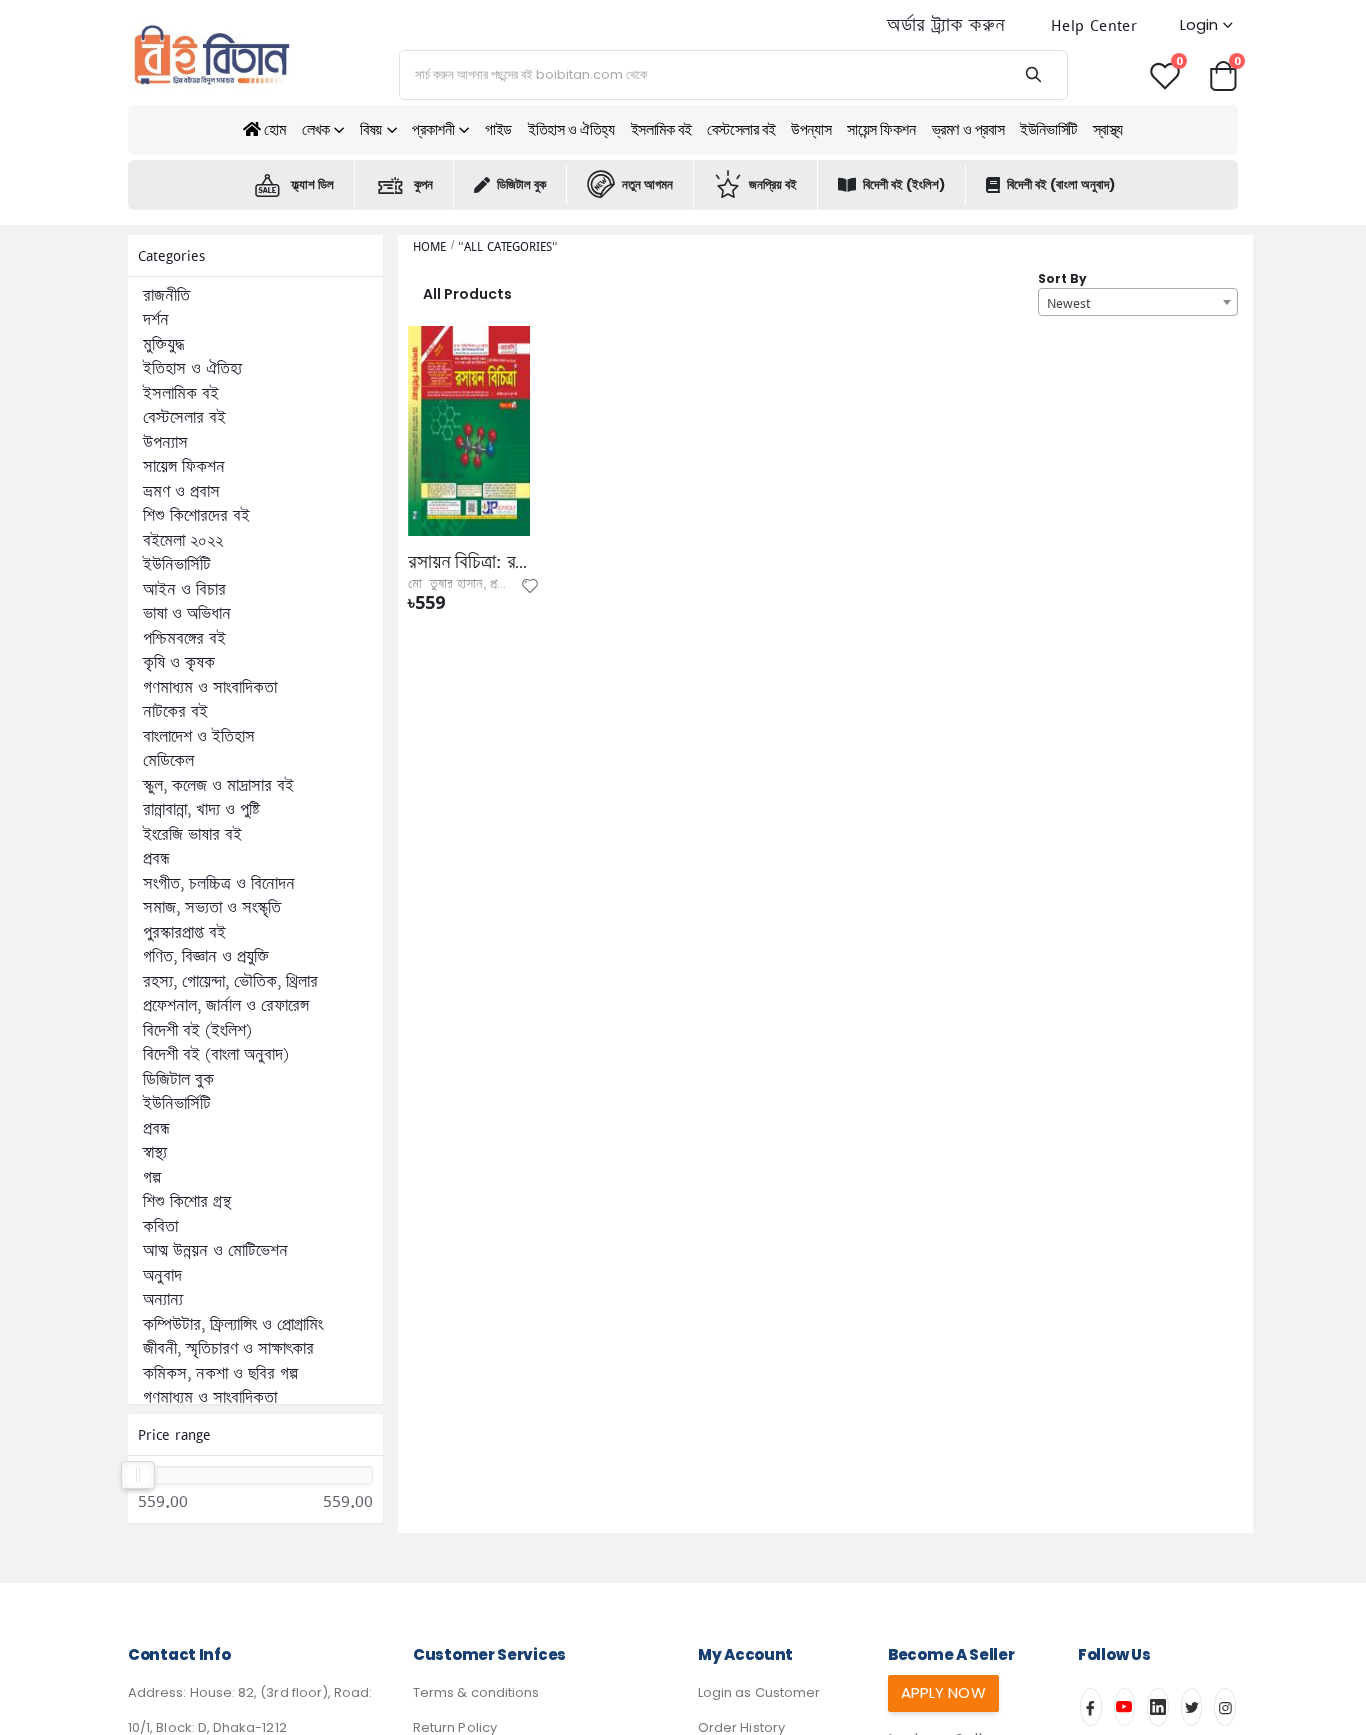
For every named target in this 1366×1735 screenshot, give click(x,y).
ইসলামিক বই (661, 129)
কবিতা (160, 1227)
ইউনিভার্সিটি (1048, 129)
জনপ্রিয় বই (773, 184)
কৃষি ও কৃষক (179, 663)
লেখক (316, 129)
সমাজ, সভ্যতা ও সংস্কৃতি (212, 908)
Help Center (1094, 25)
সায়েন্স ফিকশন (881, 129)
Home (429, 246)
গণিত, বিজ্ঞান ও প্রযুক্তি (206, 957)
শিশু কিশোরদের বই (196, 516)
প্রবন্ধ (156, 859)
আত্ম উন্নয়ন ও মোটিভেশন (215, 1251)
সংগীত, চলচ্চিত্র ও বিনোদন (219, 884)
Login (1199, 24)
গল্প (152, 1178)
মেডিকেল (168, 761)
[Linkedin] (1158, 1707)
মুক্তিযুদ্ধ (163, 345)
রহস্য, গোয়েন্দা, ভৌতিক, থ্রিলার (230, 982)
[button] (1223, 74)
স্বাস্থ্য (1108, 129)
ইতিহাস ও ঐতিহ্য (571, 129)
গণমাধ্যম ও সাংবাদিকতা (210, 688)
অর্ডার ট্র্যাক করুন (946, 25)
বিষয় (371, 129)
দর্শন (156, 320)
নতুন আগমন (647, 184)
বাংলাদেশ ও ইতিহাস (199, 737)
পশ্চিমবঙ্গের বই (184, 639)
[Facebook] (1091, 1707)
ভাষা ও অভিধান (187, 614)
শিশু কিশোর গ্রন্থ (187, 1202)
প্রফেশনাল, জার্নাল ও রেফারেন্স (226, 1006)
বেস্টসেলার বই (741, 129)
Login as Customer (759, 1692)
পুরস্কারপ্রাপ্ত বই (184, 933)
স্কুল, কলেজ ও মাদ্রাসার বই (218, 786)
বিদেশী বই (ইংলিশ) (904, 184)
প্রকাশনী (433, 129)
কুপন (423, 184)
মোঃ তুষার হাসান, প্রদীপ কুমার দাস (484, 584)
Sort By (1062, 278)
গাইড (498, 129)
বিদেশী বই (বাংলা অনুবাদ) (1061, 184)
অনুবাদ (162, 1276)
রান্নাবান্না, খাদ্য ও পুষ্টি (201, 810)
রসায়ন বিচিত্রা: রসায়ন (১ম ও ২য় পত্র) (469, 562)
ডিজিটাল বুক (521, 184)
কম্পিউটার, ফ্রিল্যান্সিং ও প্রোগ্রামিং (233, 1325)
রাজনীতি (166, 296)
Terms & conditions (476, 1692)
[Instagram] (1225, 1707)
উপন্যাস (811, 129)
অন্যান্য (163, 1300)
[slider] (137, 1475)
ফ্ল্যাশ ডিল (312, 184)
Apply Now (943, 1692)
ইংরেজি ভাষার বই (192, 835)
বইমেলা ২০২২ (183, 541)
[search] (1032, 75)
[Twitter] (1192, 1707)
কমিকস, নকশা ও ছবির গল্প (220, 1374)
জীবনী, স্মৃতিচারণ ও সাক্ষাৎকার (228, 1349)
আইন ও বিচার (184, 590)
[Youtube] (1125, 1707)
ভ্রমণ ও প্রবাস (968, 129)
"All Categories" (507, 246)
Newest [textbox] (1068, 303)
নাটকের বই (175, 712)
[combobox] (1138, 302)
